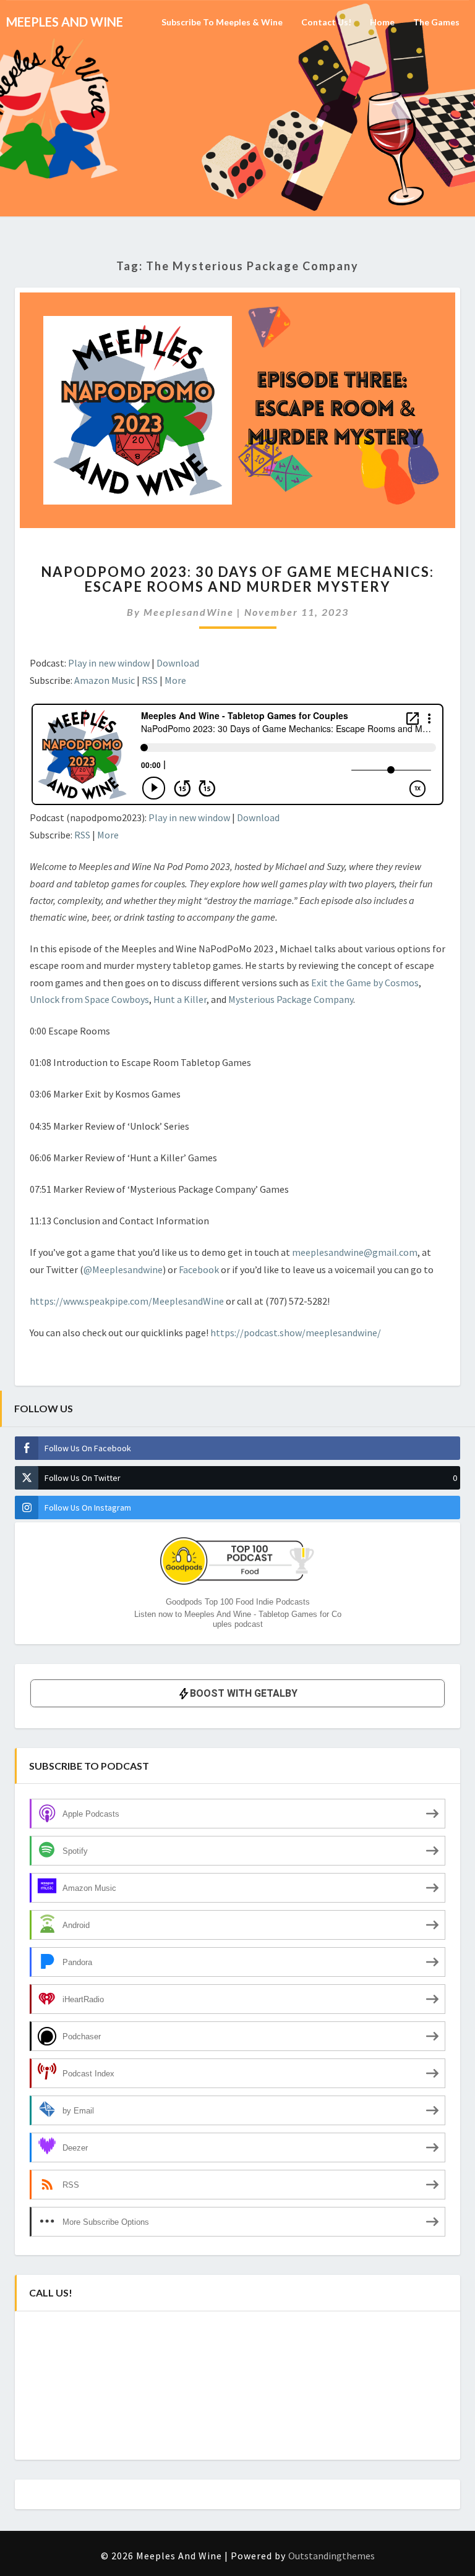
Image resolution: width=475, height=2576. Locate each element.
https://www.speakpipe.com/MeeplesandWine (127, 1301)
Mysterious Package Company (291, 999)
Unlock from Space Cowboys (89, 999)
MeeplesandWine (189, 612)
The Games (436, 22)
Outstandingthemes (332, 2556)
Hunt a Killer (180, 999)
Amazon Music (105, 680)
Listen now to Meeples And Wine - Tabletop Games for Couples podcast (238, 1619)
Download (178, 663)
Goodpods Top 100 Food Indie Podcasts (238, 1602)
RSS (150, 680)
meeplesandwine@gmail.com (355, 1252)
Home (382, 22)
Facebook (200, 1269)
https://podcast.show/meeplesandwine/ (296, 1333)
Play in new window (109, 663)
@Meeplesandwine (123, 1269)
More (175, 680)
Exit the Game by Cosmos (365, 983)
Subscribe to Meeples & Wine (222, 22)
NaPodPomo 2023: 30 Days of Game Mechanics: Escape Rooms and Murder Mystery (237, 579)
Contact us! (326, 22)
